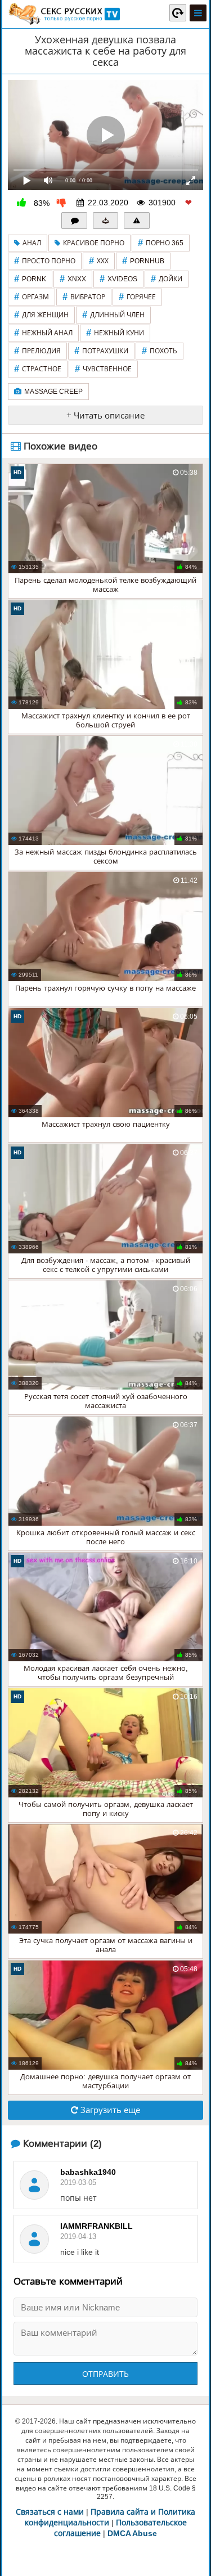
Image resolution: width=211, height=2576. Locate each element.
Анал (32, 243)
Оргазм (32, 297)
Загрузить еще (109, 2110)
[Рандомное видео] (178, 12)
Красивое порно (94, 243)
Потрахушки (101, 351)
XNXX (73, 279)
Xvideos (118, 279)
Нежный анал (43, 333)
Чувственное (103, 369)
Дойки (167, 279)
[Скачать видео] (106, 221)
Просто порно (45, 261)
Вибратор (84, 297)
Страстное (38, 369)
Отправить (105, 2374)
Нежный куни (115, 333)
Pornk (30, 279)
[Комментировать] (74, 221)
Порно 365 (161, 243)
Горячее (137, 297)
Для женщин (41, 315)
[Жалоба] (137, 221)
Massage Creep (53, 392)
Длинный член (113, 315)
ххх (99, 261)
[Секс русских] (64, 14)
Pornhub (143, 261)
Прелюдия (37, 351)
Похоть (160, 351)
